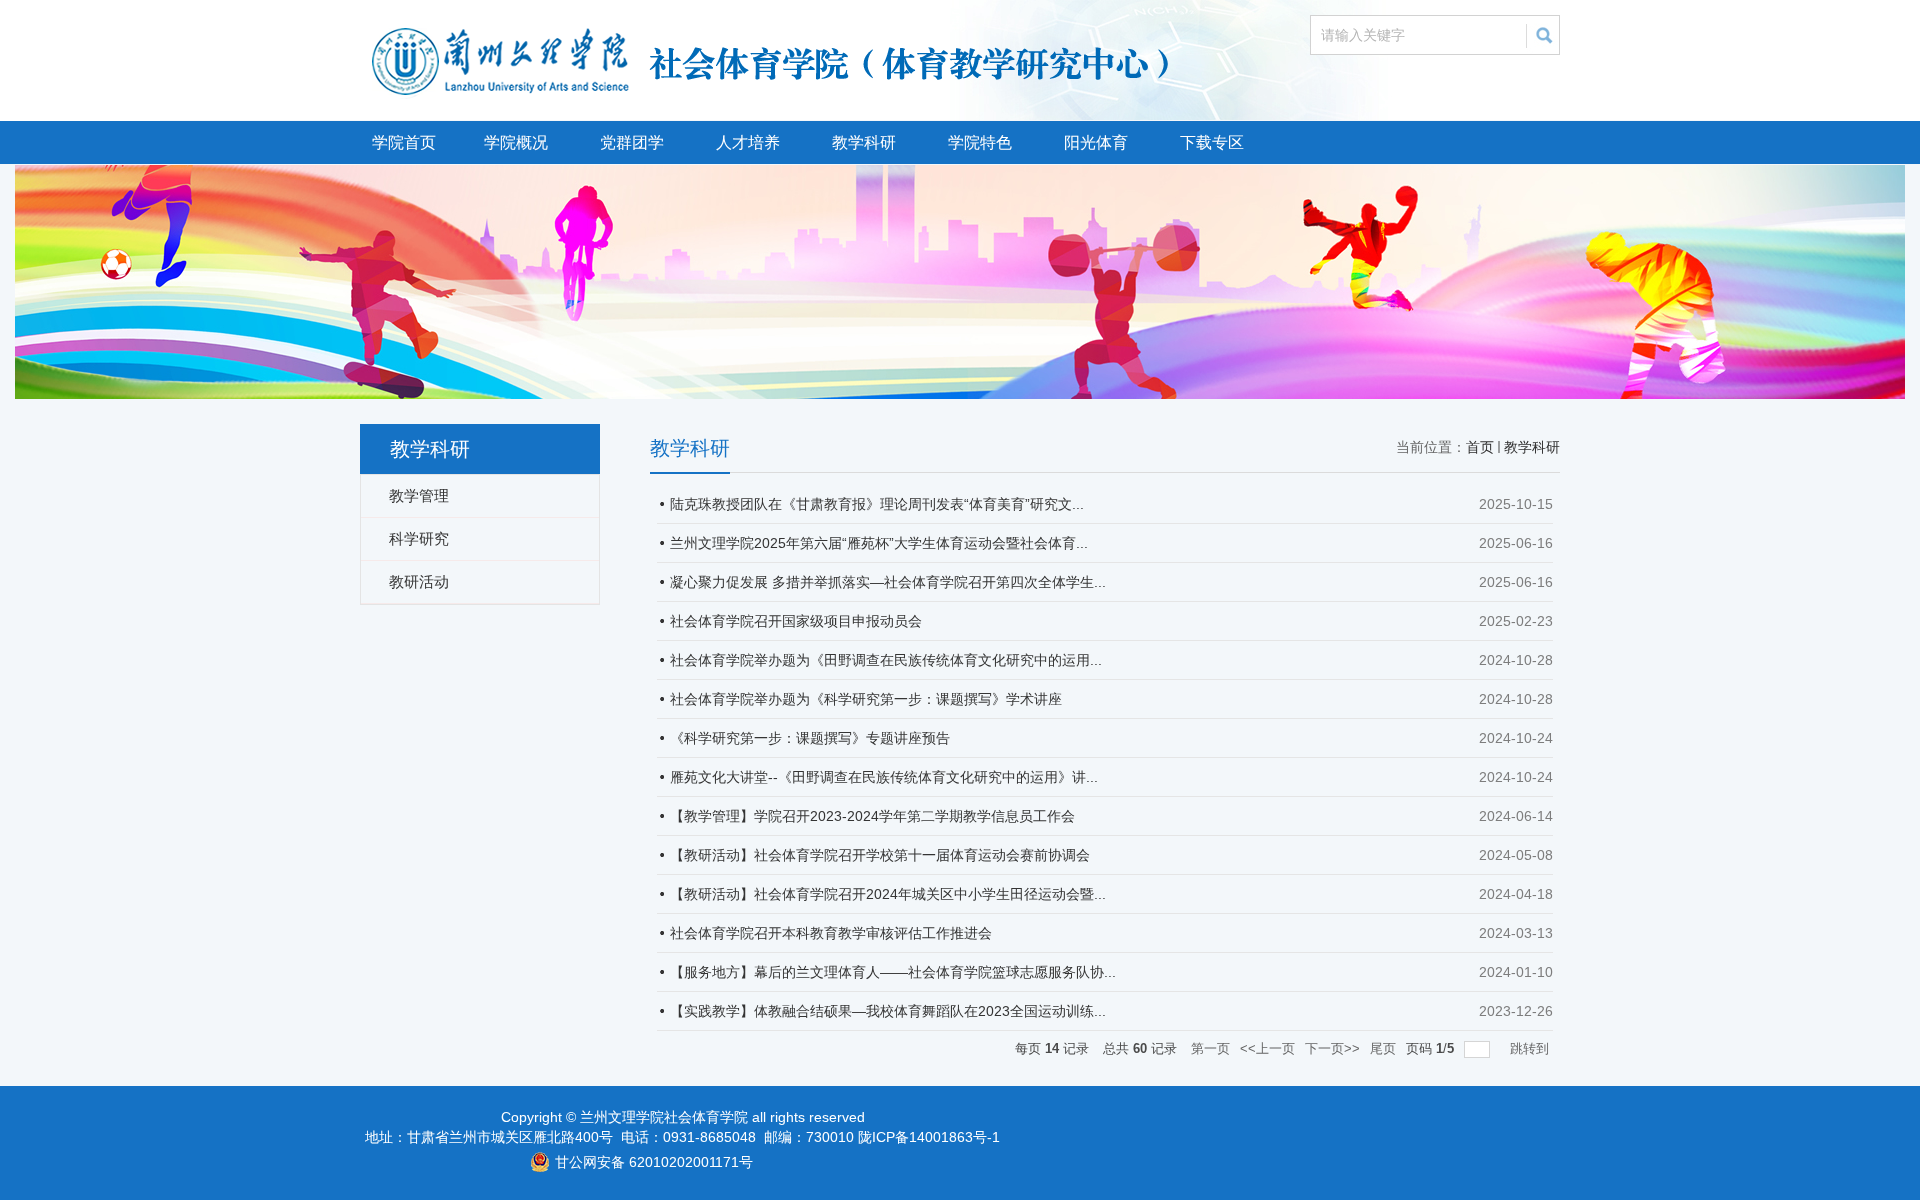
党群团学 (632, 142)
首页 (1480, 447)
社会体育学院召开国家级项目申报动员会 (796, 621)
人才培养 (748, 142)
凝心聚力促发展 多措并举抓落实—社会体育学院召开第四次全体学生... (888, 582)
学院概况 (516, 142)
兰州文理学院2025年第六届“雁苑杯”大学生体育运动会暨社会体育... (879, 543)
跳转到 (1531, 1048)
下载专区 (1212, 142)
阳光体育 (1096, 142)
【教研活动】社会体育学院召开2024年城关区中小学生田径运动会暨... (888, 894)
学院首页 (404, 142)
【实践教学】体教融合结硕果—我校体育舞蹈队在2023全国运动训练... (888, 1011)
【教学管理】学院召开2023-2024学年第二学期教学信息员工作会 (872, 816)
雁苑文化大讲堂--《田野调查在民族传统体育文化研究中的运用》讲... (884, 777)
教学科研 (864, 142)
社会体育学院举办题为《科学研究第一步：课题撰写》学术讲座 (866, 699)
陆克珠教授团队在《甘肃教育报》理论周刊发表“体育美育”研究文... (877, 504)
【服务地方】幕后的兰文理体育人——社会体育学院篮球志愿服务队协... (893, 972)
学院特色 (980, 142)
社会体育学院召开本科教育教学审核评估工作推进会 (831, 933)
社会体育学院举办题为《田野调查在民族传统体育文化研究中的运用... (886, 660)
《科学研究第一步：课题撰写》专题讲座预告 (810, 738)
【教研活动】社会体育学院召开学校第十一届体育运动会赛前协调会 (880, 855)
